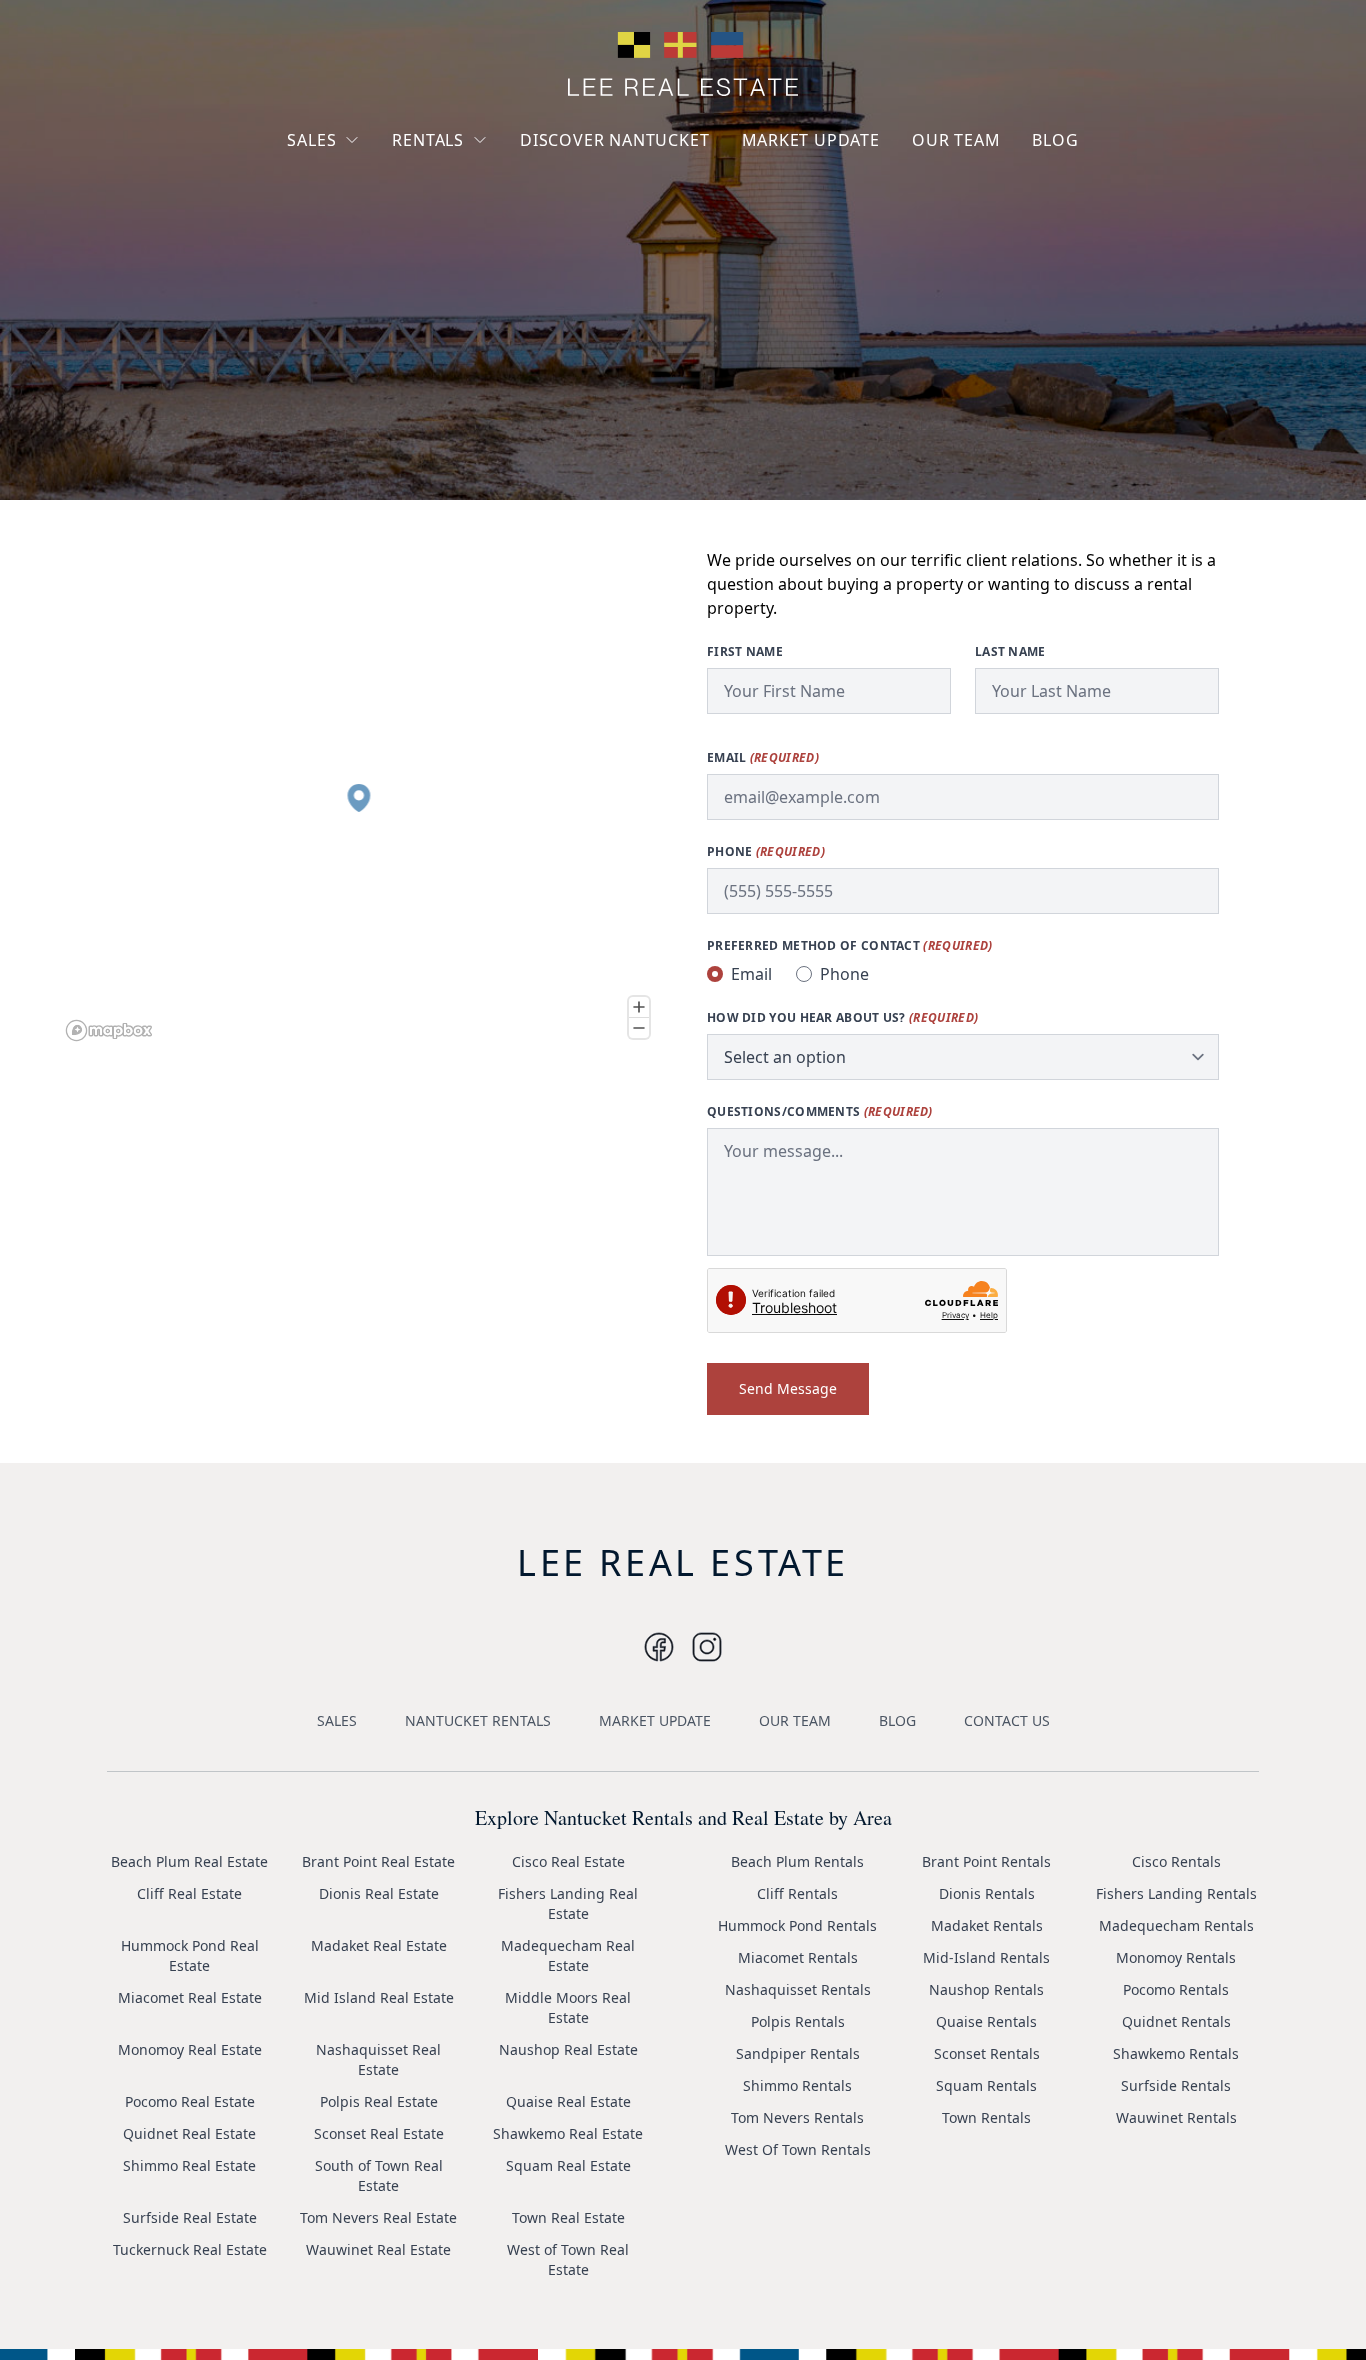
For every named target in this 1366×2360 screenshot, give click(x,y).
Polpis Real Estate (379, 2101)
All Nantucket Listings (376, 213)
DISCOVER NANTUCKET (614, 140)
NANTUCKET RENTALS (478, 1720)
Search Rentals (458, 269)
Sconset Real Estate (379, 2133)
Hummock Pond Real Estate (190, 1955)
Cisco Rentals (1176, 1861)
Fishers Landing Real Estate (568, 1903)
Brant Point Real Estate (378, 1861)
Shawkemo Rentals (1176, 2053)
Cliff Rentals (797, 1893)
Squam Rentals (986, 2085)
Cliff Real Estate (189, 1893)
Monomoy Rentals (1176, 1957)
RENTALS (428, 140)
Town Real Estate (568, 2217)
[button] (358, 798)
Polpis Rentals (798, 2021)
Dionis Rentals (987, 1893)
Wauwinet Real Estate (378, 2249)
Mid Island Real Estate (379, 1997)
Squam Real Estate (568, 2165)
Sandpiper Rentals (798, 2053)
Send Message (788, 1388)
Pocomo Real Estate (190, 2101)
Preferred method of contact (849, 946)
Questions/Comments (820, 1112)
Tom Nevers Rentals (797, 2117)
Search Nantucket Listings (362, 259)
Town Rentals (986, 2117)
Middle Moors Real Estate (568, 2007)
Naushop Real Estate (568, 2049)
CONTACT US (1007, 1720)
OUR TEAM (956, 140)
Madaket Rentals (987, 1925)
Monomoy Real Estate (190, 2049)
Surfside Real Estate (190, 2217)
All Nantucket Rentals (480, 233)
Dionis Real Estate (379, 1893)
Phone (766, 852)
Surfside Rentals (1176, 2085)
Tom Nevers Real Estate (378, 2217)
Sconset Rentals (987, 2053)
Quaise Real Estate (568, 2101)
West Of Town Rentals (798, 2149)
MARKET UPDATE (811, 140)
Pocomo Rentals (1176, 1989)
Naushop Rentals (986, 1989)
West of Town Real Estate (568, 2259)
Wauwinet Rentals (1176, 2117)
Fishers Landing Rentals (1176, 1893)
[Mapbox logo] (109, 1030)
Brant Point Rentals (986, 1861)
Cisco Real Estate (568, 1861)
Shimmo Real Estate (189, 2165)
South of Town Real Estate (379, 2175)
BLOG (1055, 140)
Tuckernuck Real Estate (190, 2249)
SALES (311, 140)
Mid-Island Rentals (986, 1957)
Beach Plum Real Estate (189, 1861)
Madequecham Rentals (1176, 1925)
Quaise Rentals (986, 2021)
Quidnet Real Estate (189, 2133)
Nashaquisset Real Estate (378, 2059)
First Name (745, 652)
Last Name (1010, 652)
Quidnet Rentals (1176, 2021)
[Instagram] (659, 1647)
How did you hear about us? (842, 1018)
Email (763, 758)
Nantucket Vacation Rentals (473, 187)
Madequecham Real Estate (568, 1955)
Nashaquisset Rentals (798, 1989)
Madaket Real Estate (379, 1945)
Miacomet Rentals (798, 1957)
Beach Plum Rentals (797, 1861)
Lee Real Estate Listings (381, 177)
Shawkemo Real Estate (568, 2133)
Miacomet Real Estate (190, 1997)
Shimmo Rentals (797, 2085)
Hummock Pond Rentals (797, 1925)
